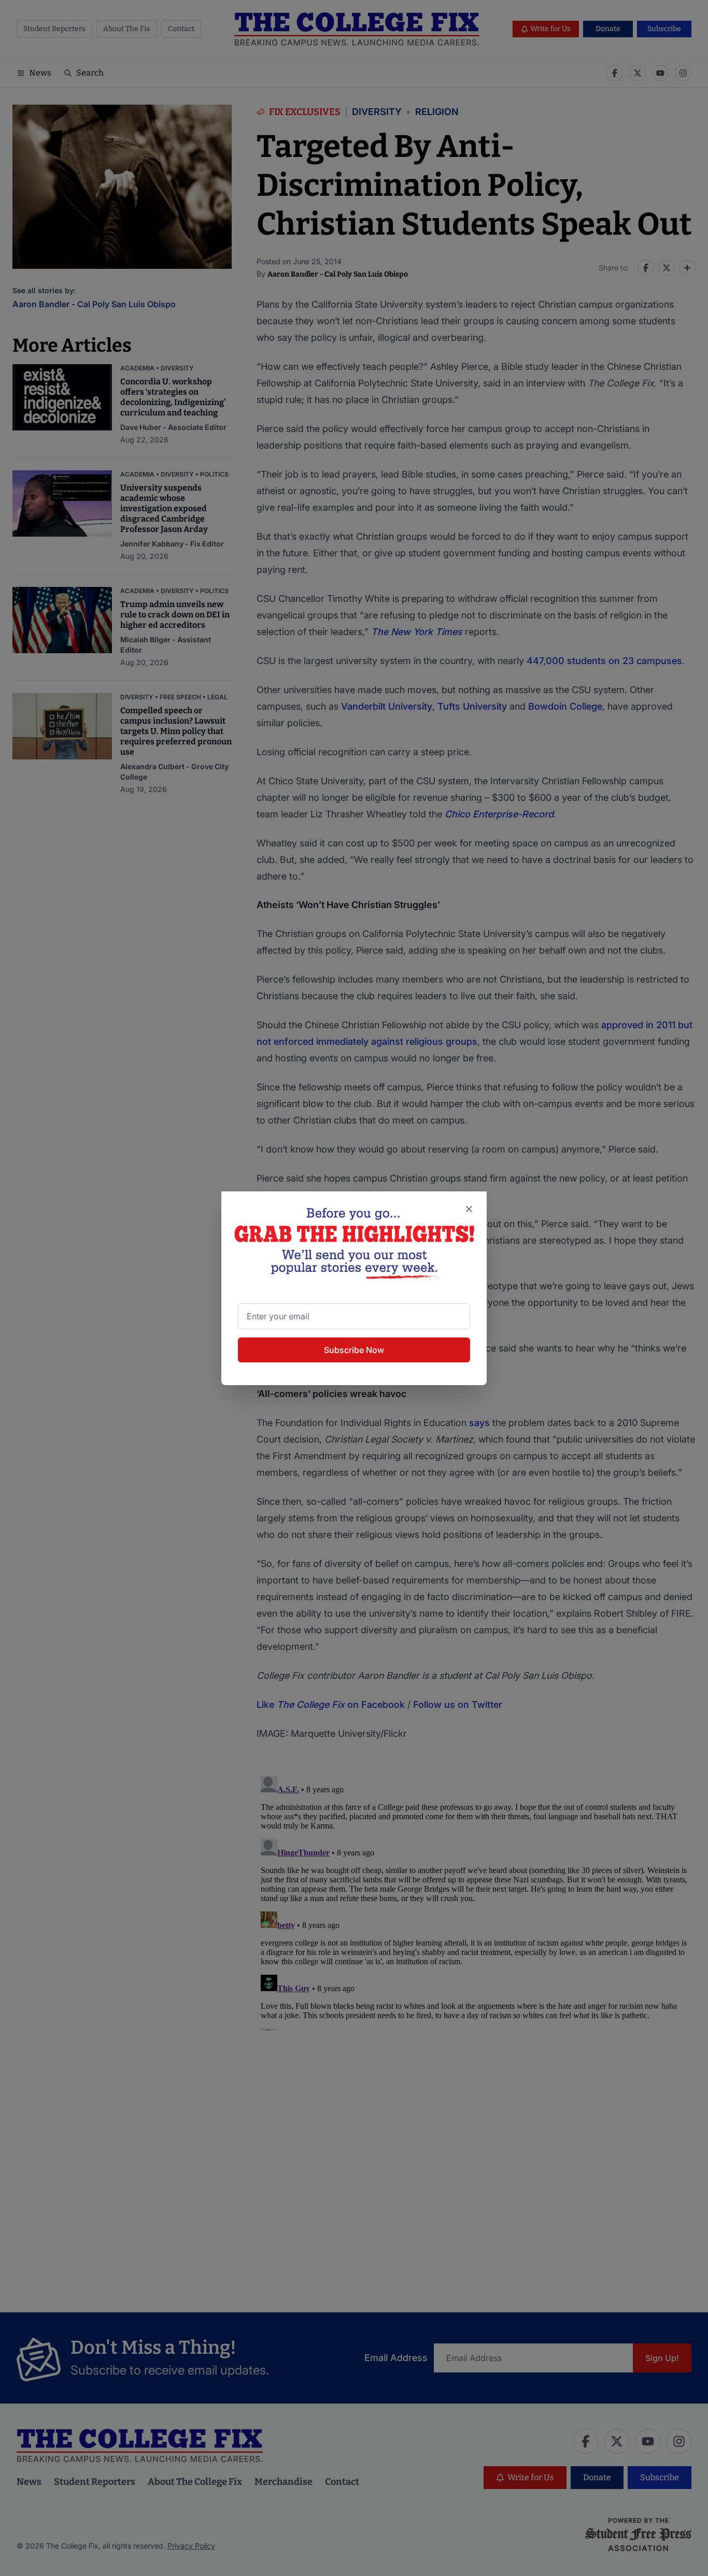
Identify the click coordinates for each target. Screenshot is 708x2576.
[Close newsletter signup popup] (469, 1209)
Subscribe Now (354, 1350)
